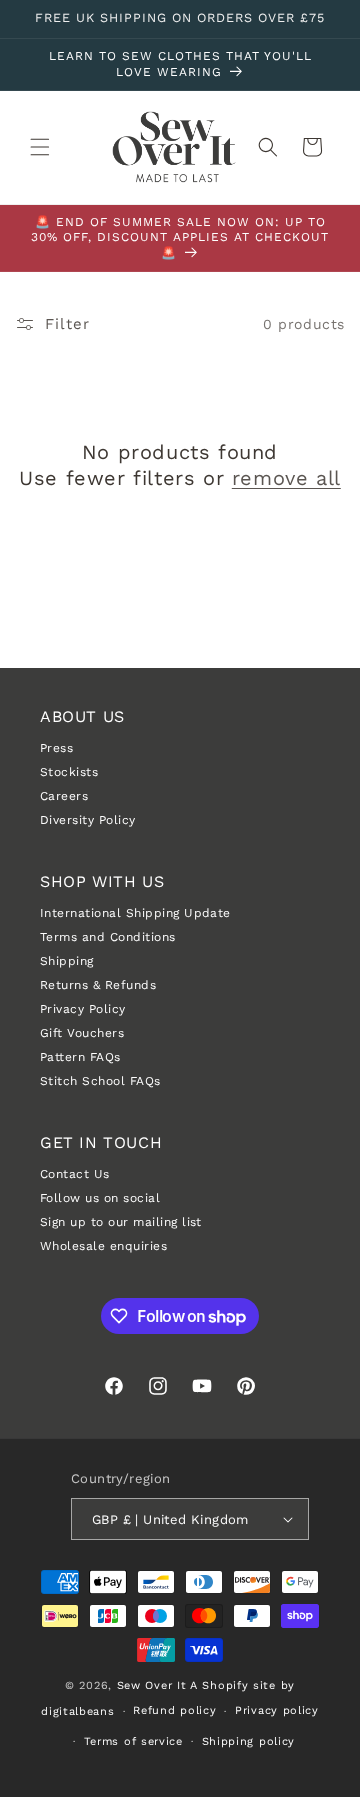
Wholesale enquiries (103, 1246)
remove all (286, 478)
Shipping (67, 961)
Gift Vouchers (82, 1033)
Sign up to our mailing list (121, 1222)
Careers (64, 796)
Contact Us (75, 1174)
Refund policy (174, 1710)
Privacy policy (277, 1710)
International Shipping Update (135, 913)
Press (56, 748)
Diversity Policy (88, 820)
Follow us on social (100, 1198)
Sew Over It (152, 1685)
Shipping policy (249, 1741)
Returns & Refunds (98, 985)
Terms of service (133, 1741)
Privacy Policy (83, 1009)
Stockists (69, 772)
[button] (40, 147)
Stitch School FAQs (100, 1081)
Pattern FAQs (80, 1057)
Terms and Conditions (108, 937)
